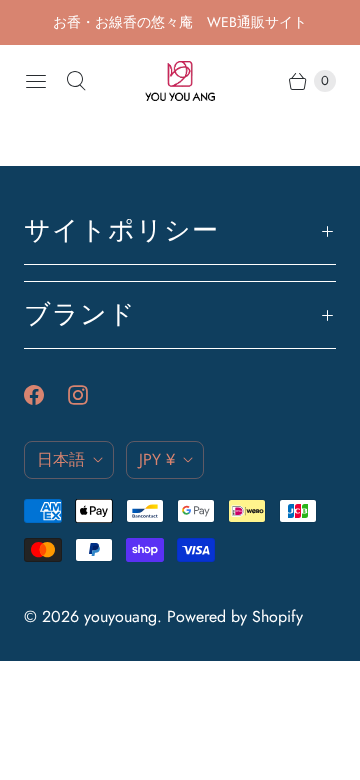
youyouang (120, 616)
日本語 (61, 459)
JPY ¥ (157, 459)
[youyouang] (180, 81)
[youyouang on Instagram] (90, 395)
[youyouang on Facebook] (46, 395)
